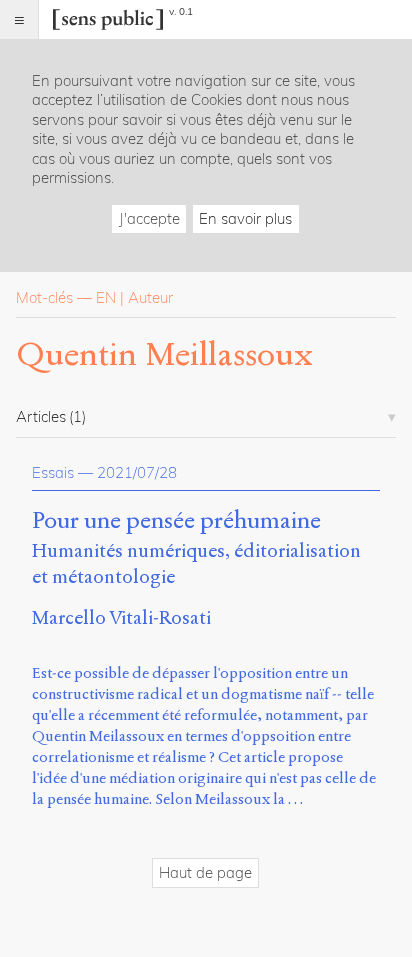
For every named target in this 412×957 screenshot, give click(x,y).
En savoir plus (245, 218)
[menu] (19, 19)
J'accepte (149, 218)
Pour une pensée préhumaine (176, 521)
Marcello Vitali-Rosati (121, 617)
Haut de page (205, 872)
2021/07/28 (137, 472)
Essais (53, 472)
